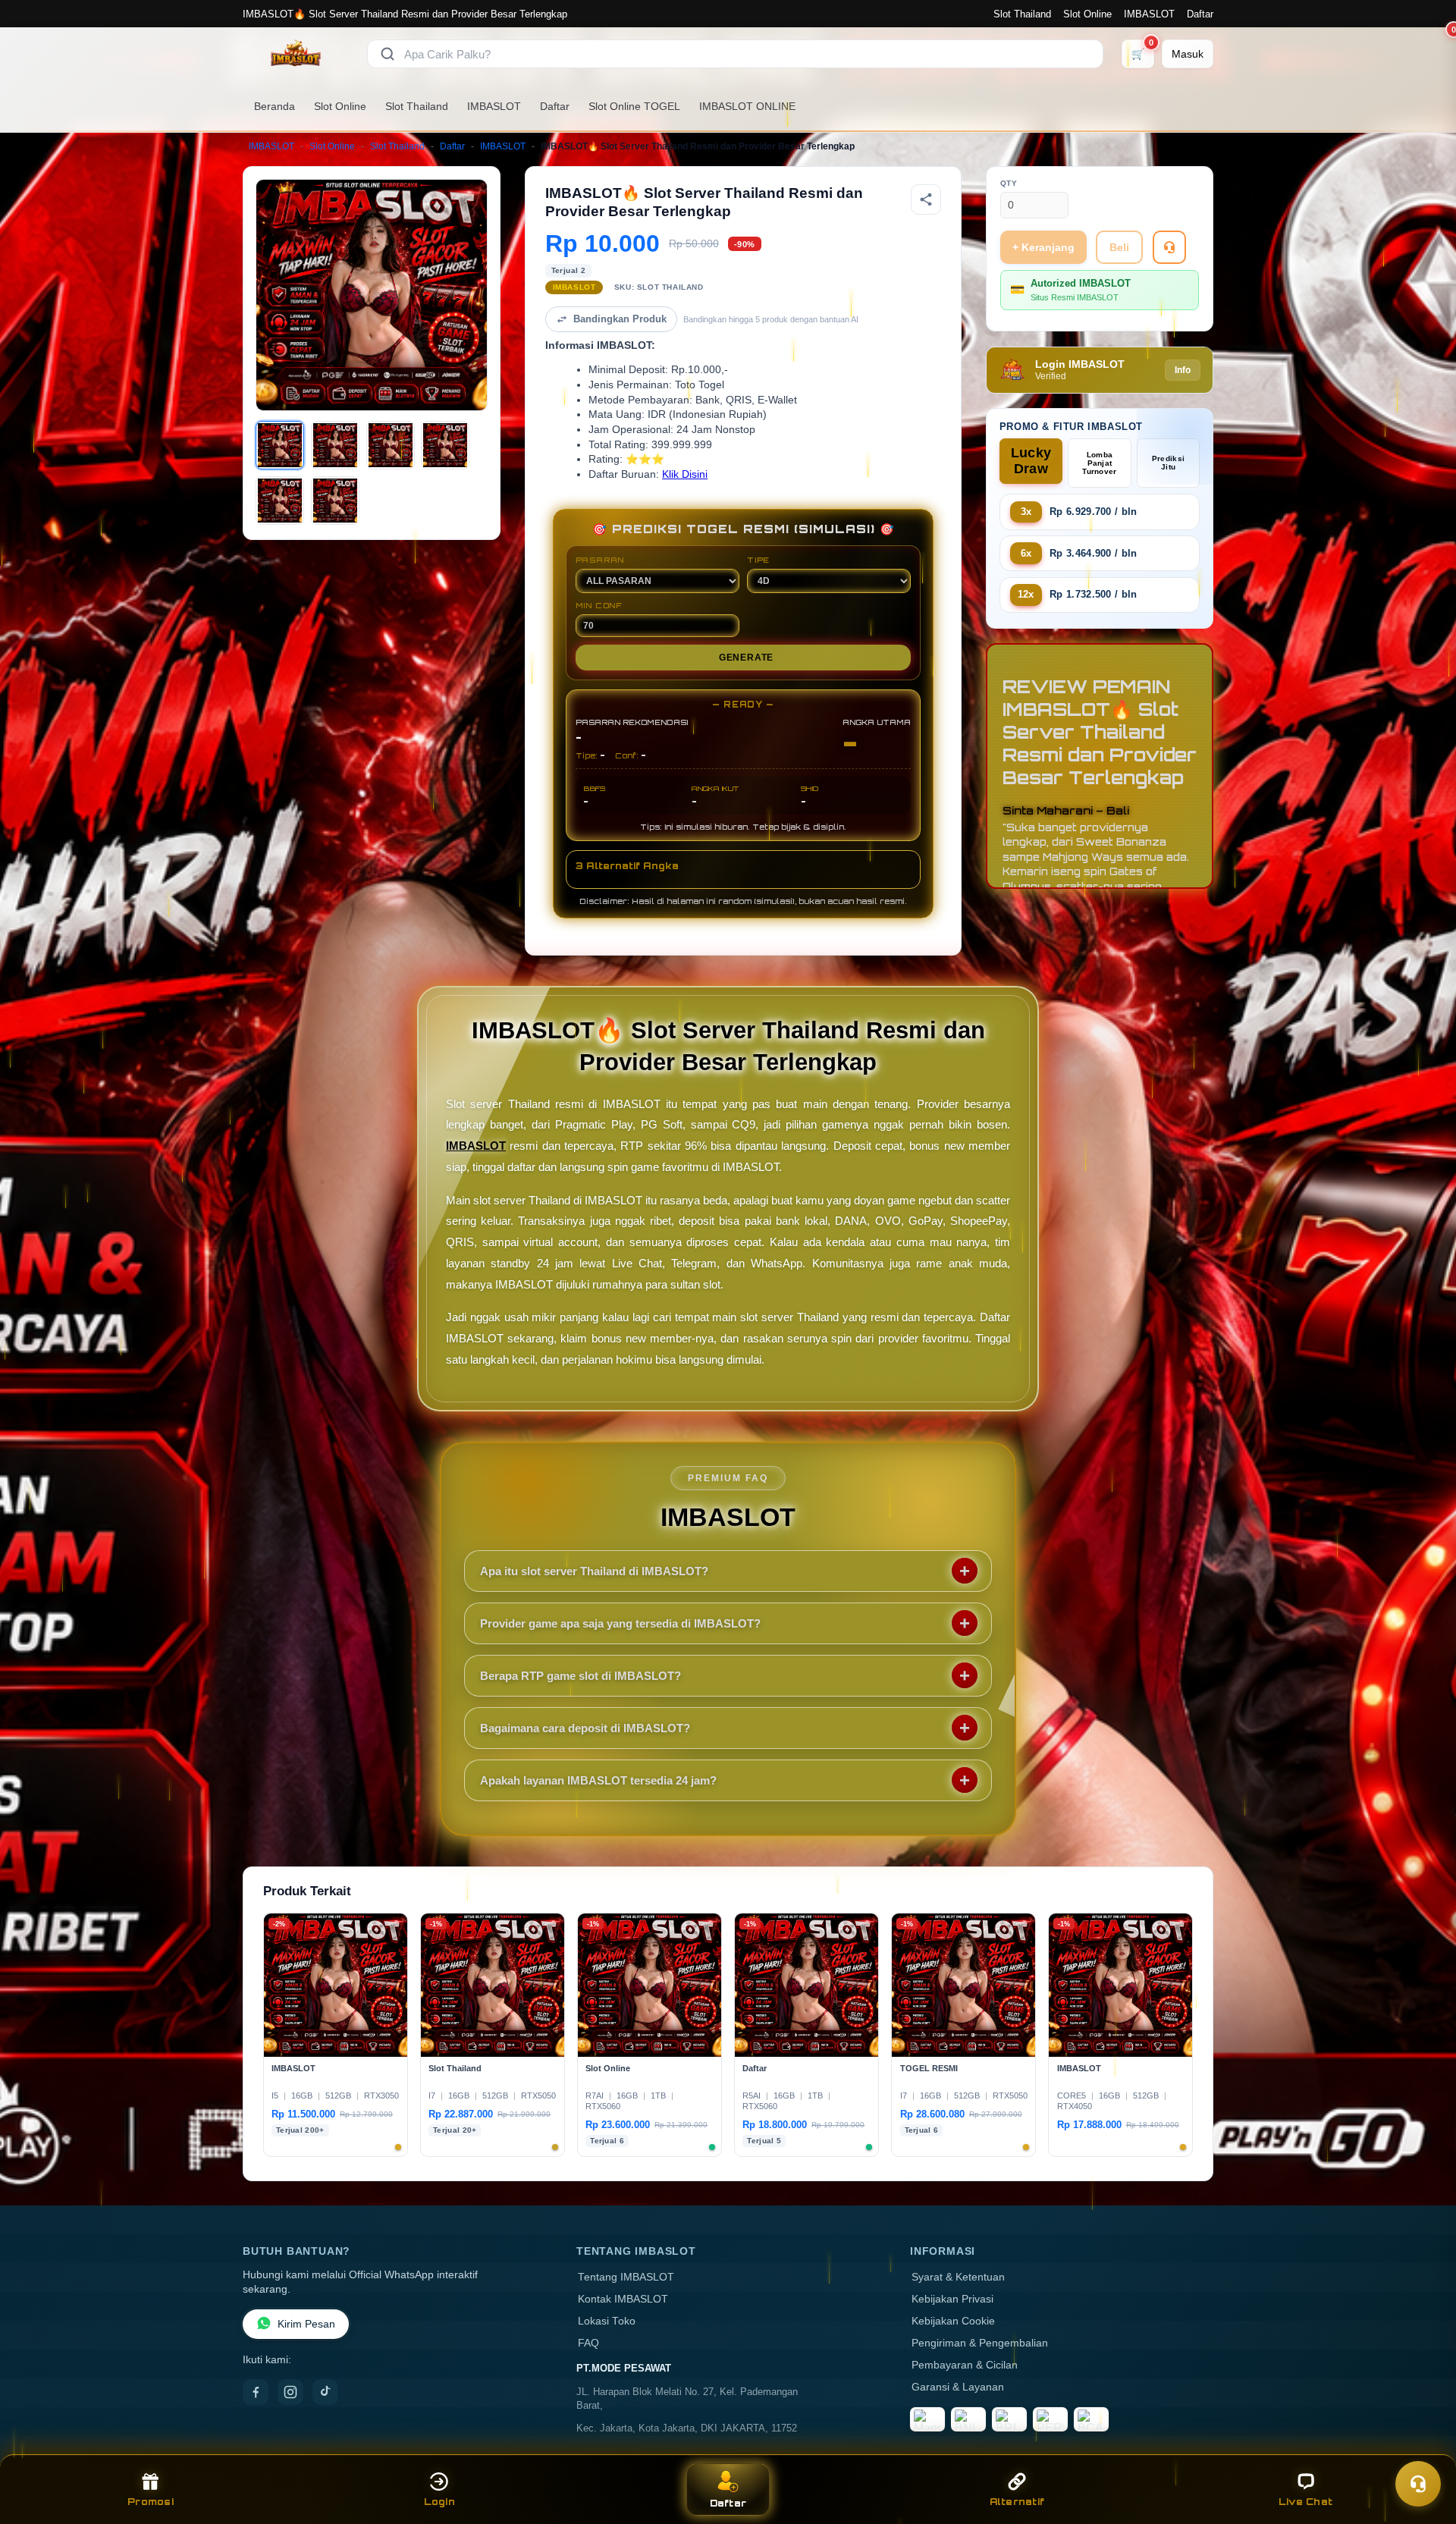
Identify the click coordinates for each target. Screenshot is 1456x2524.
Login (439, 2502)
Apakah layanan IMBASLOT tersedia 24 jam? (598, 1780)
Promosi (151, 2502)
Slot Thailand (1022, 14)
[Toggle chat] (1418, 2484)
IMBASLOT (1149, 14)
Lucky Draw (1031, 461)
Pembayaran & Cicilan (965, 2365)
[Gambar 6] (335, 501)
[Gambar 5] (280, 501)
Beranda (275, 106)
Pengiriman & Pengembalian (980, 2343)
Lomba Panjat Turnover (1099, 463)
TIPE (758, 560)
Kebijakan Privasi (952, 2299)
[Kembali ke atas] (1423, 2447)
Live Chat (1305, 2502)
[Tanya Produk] (1169, 247)
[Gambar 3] (391, 445)
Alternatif (1017, 2502)
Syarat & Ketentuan (958, 2277)
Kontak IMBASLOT (623, 2299)
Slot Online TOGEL (634, 106)
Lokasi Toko (607, 2321)
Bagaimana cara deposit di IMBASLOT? (585, 1728)
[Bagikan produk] (926, 199)
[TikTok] (325, 2392)
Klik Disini (685, 474)
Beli (1119, 247)
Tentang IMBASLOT (626, 2277)
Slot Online (1087, 14)
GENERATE (746, 658)
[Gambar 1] (280, 445)
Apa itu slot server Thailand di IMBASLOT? (594, 1571)
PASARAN (600, 560)
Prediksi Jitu (1168, 463)
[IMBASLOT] (296, 54)
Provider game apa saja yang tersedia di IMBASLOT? (620, 1623)
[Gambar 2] (335, 445)
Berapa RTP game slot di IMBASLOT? (581, 1676)
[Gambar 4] (445, 445)
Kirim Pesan (306, 2324)
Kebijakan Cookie (953, 2321)
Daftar (1200, 14)
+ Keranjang (1043, 247)
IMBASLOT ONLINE (747, 106)
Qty (1009, 183)
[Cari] (388, 54)
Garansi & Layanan (958, 2387)
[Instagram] (290, 2392)
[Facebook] (256, 2392)
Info (1183, 370)
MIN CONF (599, 605)
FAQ (588, 2343)
